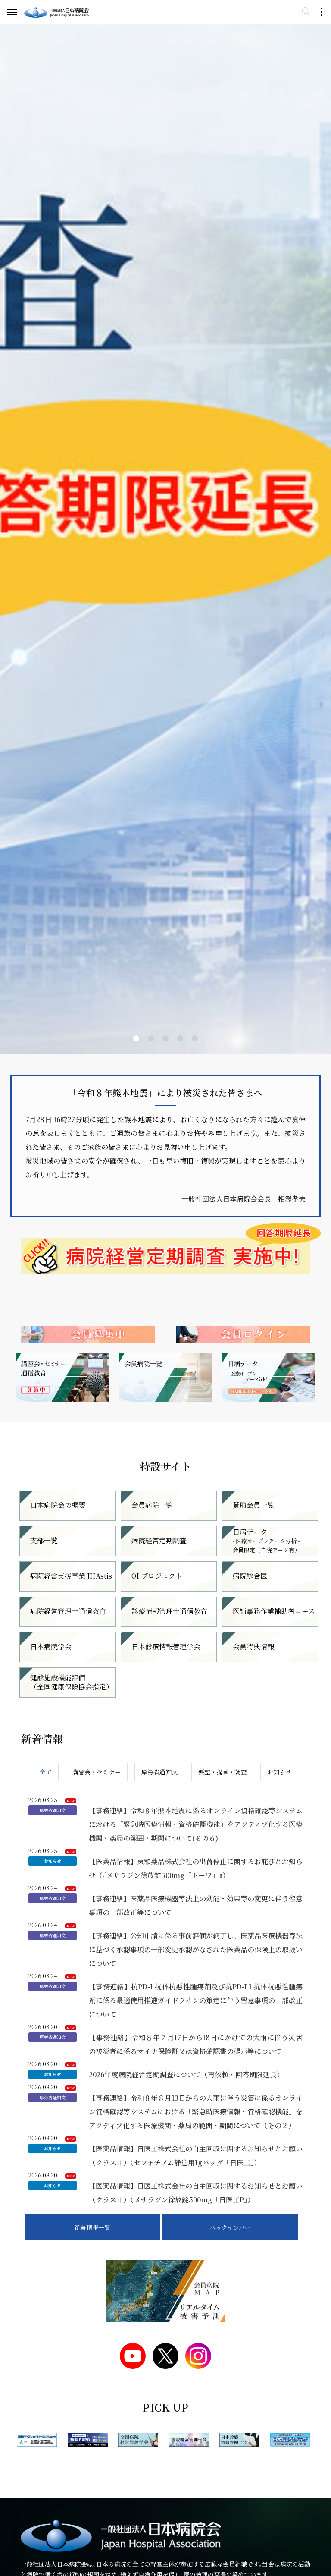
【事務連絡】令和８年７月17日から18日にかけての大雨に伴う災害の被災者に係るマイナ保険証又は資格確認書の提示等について (196, 2044)
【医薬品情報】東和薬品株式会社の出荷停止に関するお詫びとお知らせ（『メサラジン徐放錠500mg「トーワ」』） (196, 1868)
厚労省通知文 (159, 1772)
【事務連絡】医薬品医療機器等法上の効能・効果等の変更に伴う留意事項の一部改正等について (196, 1905)
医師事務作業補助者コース (274, 1611)
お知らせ (279, 1772)
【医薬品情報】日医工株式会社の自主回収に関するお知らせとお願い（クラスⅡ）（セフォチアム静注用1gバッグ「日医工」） (196, 2156)
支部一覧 (44, 1540)
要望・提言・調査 (222, 1772)
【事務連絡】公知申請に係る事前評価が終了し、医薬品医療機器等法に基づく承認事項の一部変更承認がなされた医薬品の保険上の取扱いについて (196, 1949)
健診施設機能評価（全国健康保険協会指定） (72, 1682)
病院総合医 (250, 1576)
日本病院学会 (51, 1647)
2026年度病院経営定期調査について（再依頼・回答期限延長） (186, 2074)
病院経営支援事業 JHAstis (71, 1576)
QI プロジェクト (157, 1576)
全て (46, 1772)
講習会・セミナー (97, 1772)
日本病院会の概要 (58, 1505)
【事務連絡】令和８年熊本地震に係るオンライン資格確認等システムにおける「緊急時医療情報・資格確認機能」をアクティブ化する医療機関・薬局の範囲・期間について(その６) (196, 1824)
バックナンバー (230, 2227)
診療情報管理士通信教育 (169, 1611)
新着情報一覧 (92, 2227)
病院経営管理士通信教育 (68, 1611)
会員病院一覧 (152, 1505)
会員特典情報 (253, 1647)
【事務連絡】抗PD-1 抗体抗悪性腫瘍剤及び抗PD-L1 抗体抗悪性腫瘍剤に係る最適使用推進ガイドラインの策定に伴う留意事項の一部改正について (196, 2000)
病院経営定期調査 (159, 1540)
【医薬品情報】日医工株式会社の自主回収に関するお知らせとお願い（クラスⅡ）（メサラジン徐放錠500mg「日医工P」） (196, 2193)
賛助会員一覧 (253, 1505)
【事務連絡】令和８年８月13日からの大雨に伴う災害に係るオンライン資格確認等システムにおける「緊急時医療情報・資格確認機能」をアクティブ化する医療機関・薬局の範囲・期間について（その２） (196, 2112)
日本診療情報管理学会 (166, 1647)
